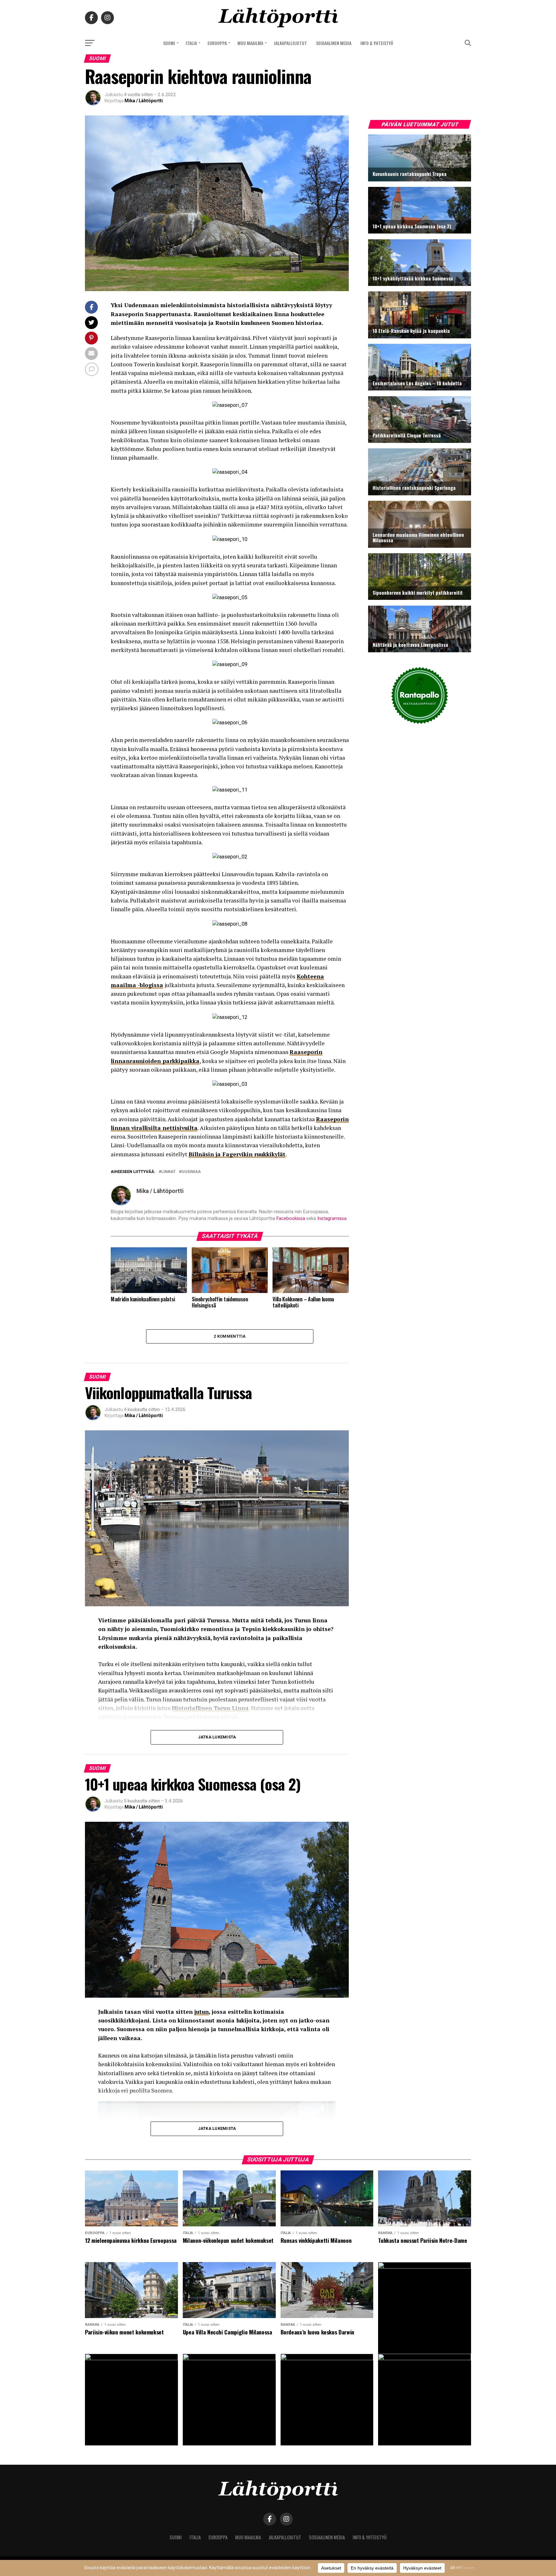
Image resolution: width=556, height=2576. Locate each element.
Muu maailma (250, 43)
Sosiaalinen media (334, 43)
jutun (202, 2012)
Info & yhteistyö (377, 43)
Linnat (168, 1172)
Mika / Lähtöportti (144, 101)
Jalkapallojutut (290, 43)
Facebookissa (291, 1219)
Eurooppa (217, 43)
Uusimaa (191, 1172)
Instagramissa (332, 1219)
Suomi (169, 43)
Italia (191, 43)
